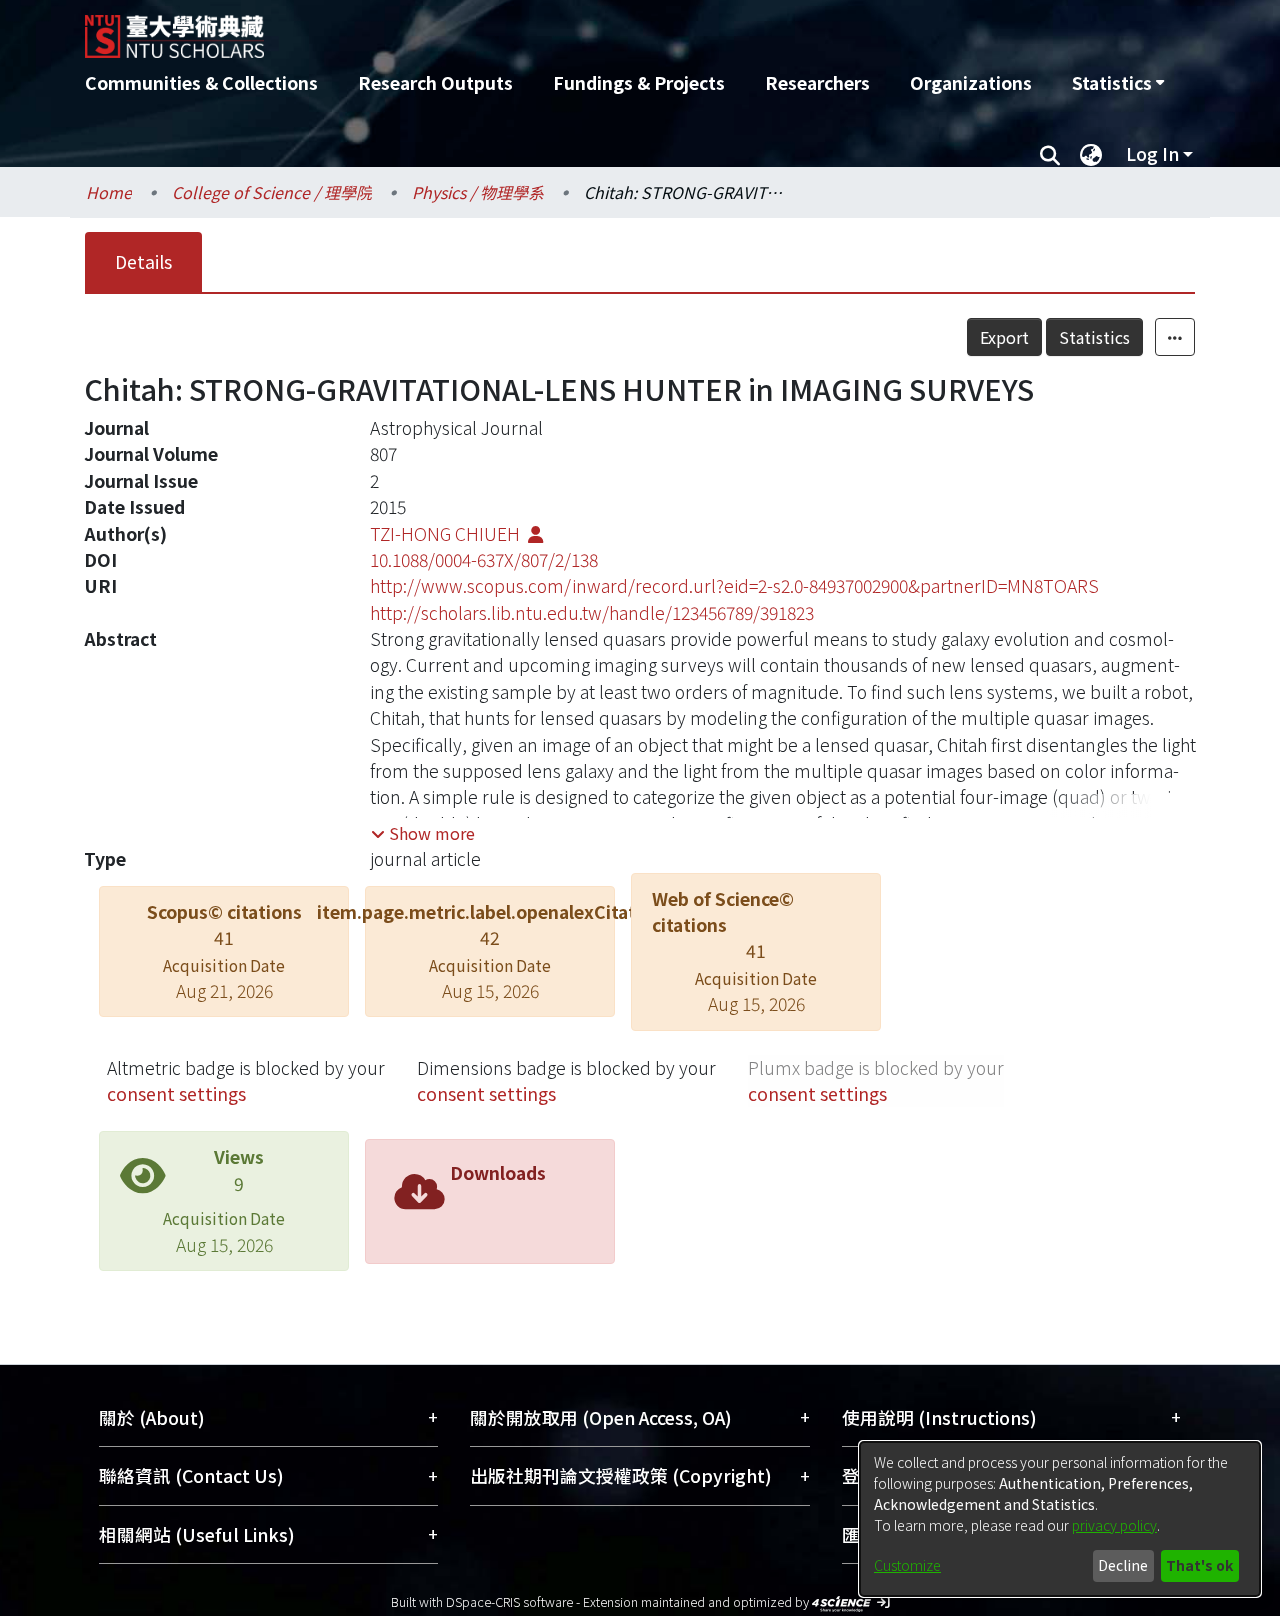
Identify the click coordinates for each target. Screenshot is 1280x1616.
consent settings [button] (176, 1093)
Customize (907, 1565)
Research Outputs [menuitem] (435, 82)
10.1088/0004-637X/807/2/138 (484, 559)
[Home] (532, 29)
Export (1004, 337)
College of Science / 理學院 (272, 192)
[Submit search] (1049, 154)
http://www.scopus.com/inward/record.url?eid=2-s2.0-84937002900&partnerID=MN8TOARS (734, 585)
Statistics (1094, 337)
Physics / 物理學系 (478, 192)
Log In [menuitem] (1152, 153)
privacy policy (1114, 1525)
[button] (423, 833)
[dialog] (1060, 1519)
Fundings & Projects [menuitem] (639, 82)
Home (109, 192)
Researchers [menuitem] (817, 82)
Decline (1123, 1565)
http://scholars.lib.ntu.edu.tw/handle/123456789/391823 (592, 612)
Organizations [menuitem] (971, 82)
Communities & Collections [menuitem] (201, 82)
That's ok (1199, 1565)
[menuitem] (1118, 83)
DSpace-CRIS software (509, 1601)
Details (143, 261)
